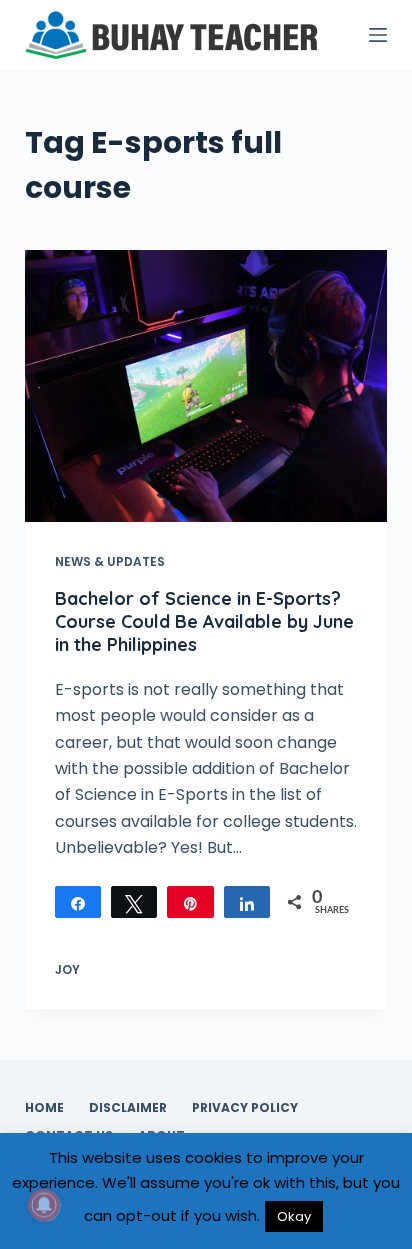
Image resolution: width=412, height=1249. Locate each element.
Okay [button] (294, 1216)
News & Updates (110, 561)
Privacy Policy (245, 1108)
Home (44, 1108)
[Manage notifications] (44, 1205)
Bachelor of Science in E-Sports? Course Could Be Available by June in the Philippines (204, 622)
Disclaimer (128, 1108)
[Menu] (378, 35)
